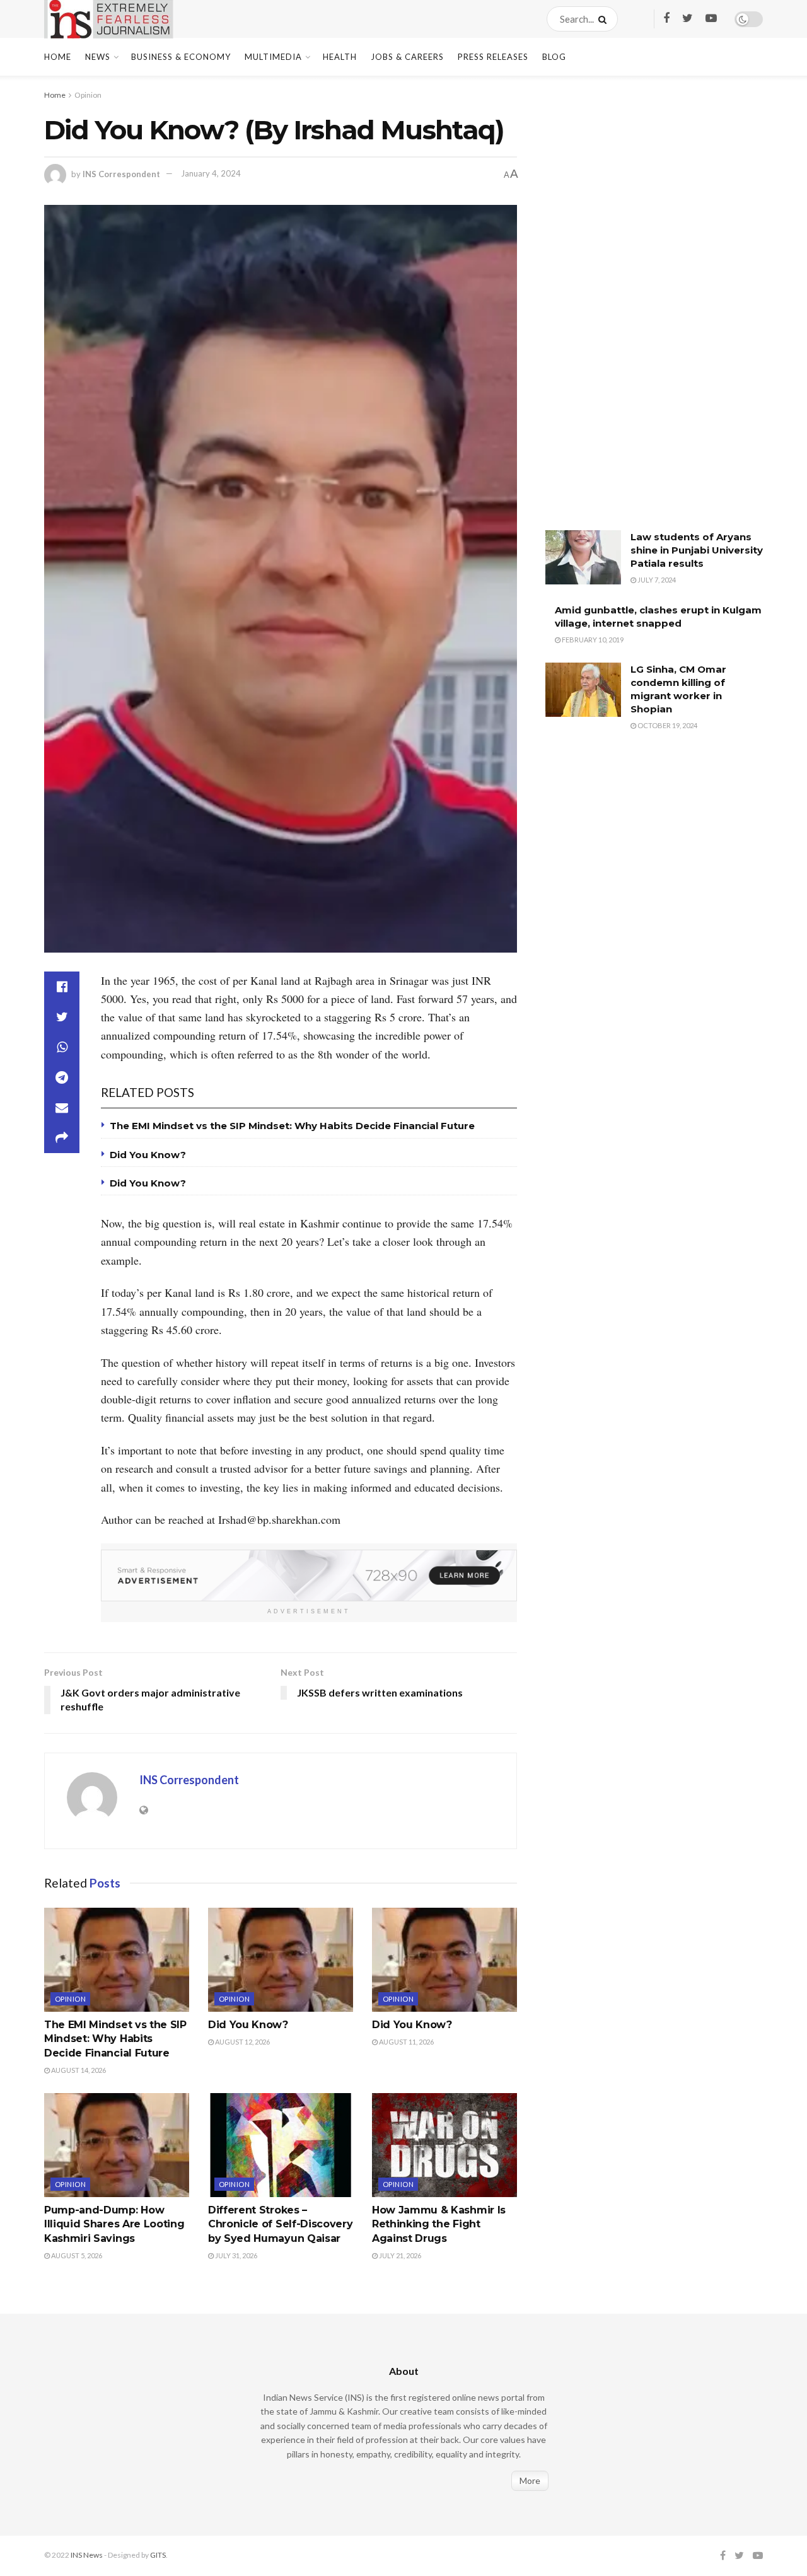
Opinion (88, 95)
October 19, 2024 (667, 725)
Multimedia (273, 57)
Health (340, 57)
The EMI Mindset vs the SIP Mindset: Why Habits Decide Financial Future (292, 1126)
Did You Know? (148, 1155)
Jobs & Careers (407, 57)
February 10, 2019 (592, 640)
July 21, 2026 (399, 2255)
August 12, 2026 (242, 2042)
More (530, 2480)
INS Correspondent (121, 173)
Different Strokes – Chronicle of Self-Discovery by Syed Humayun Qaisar (280, 2224)
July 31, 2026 (235, 2255)
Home (58, 57)
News (98, 57)
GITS (158, 2555)
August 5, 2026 (76, 2255)
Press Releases (493, 57)
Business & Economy (181, 57)
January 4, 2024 (211, 173)
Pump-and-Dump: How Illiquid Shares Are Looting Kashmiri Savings (114, 2224)
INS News (87, 2555)
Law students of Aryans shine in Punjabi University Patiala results (697, 550)
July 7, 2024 (656, 580)
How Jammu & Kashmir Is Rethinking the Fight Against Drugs (439, 2224)
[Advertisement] (640, 312)
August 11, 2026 (406, 2042)
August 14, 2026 (78, 2070)
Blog (554, 57)
